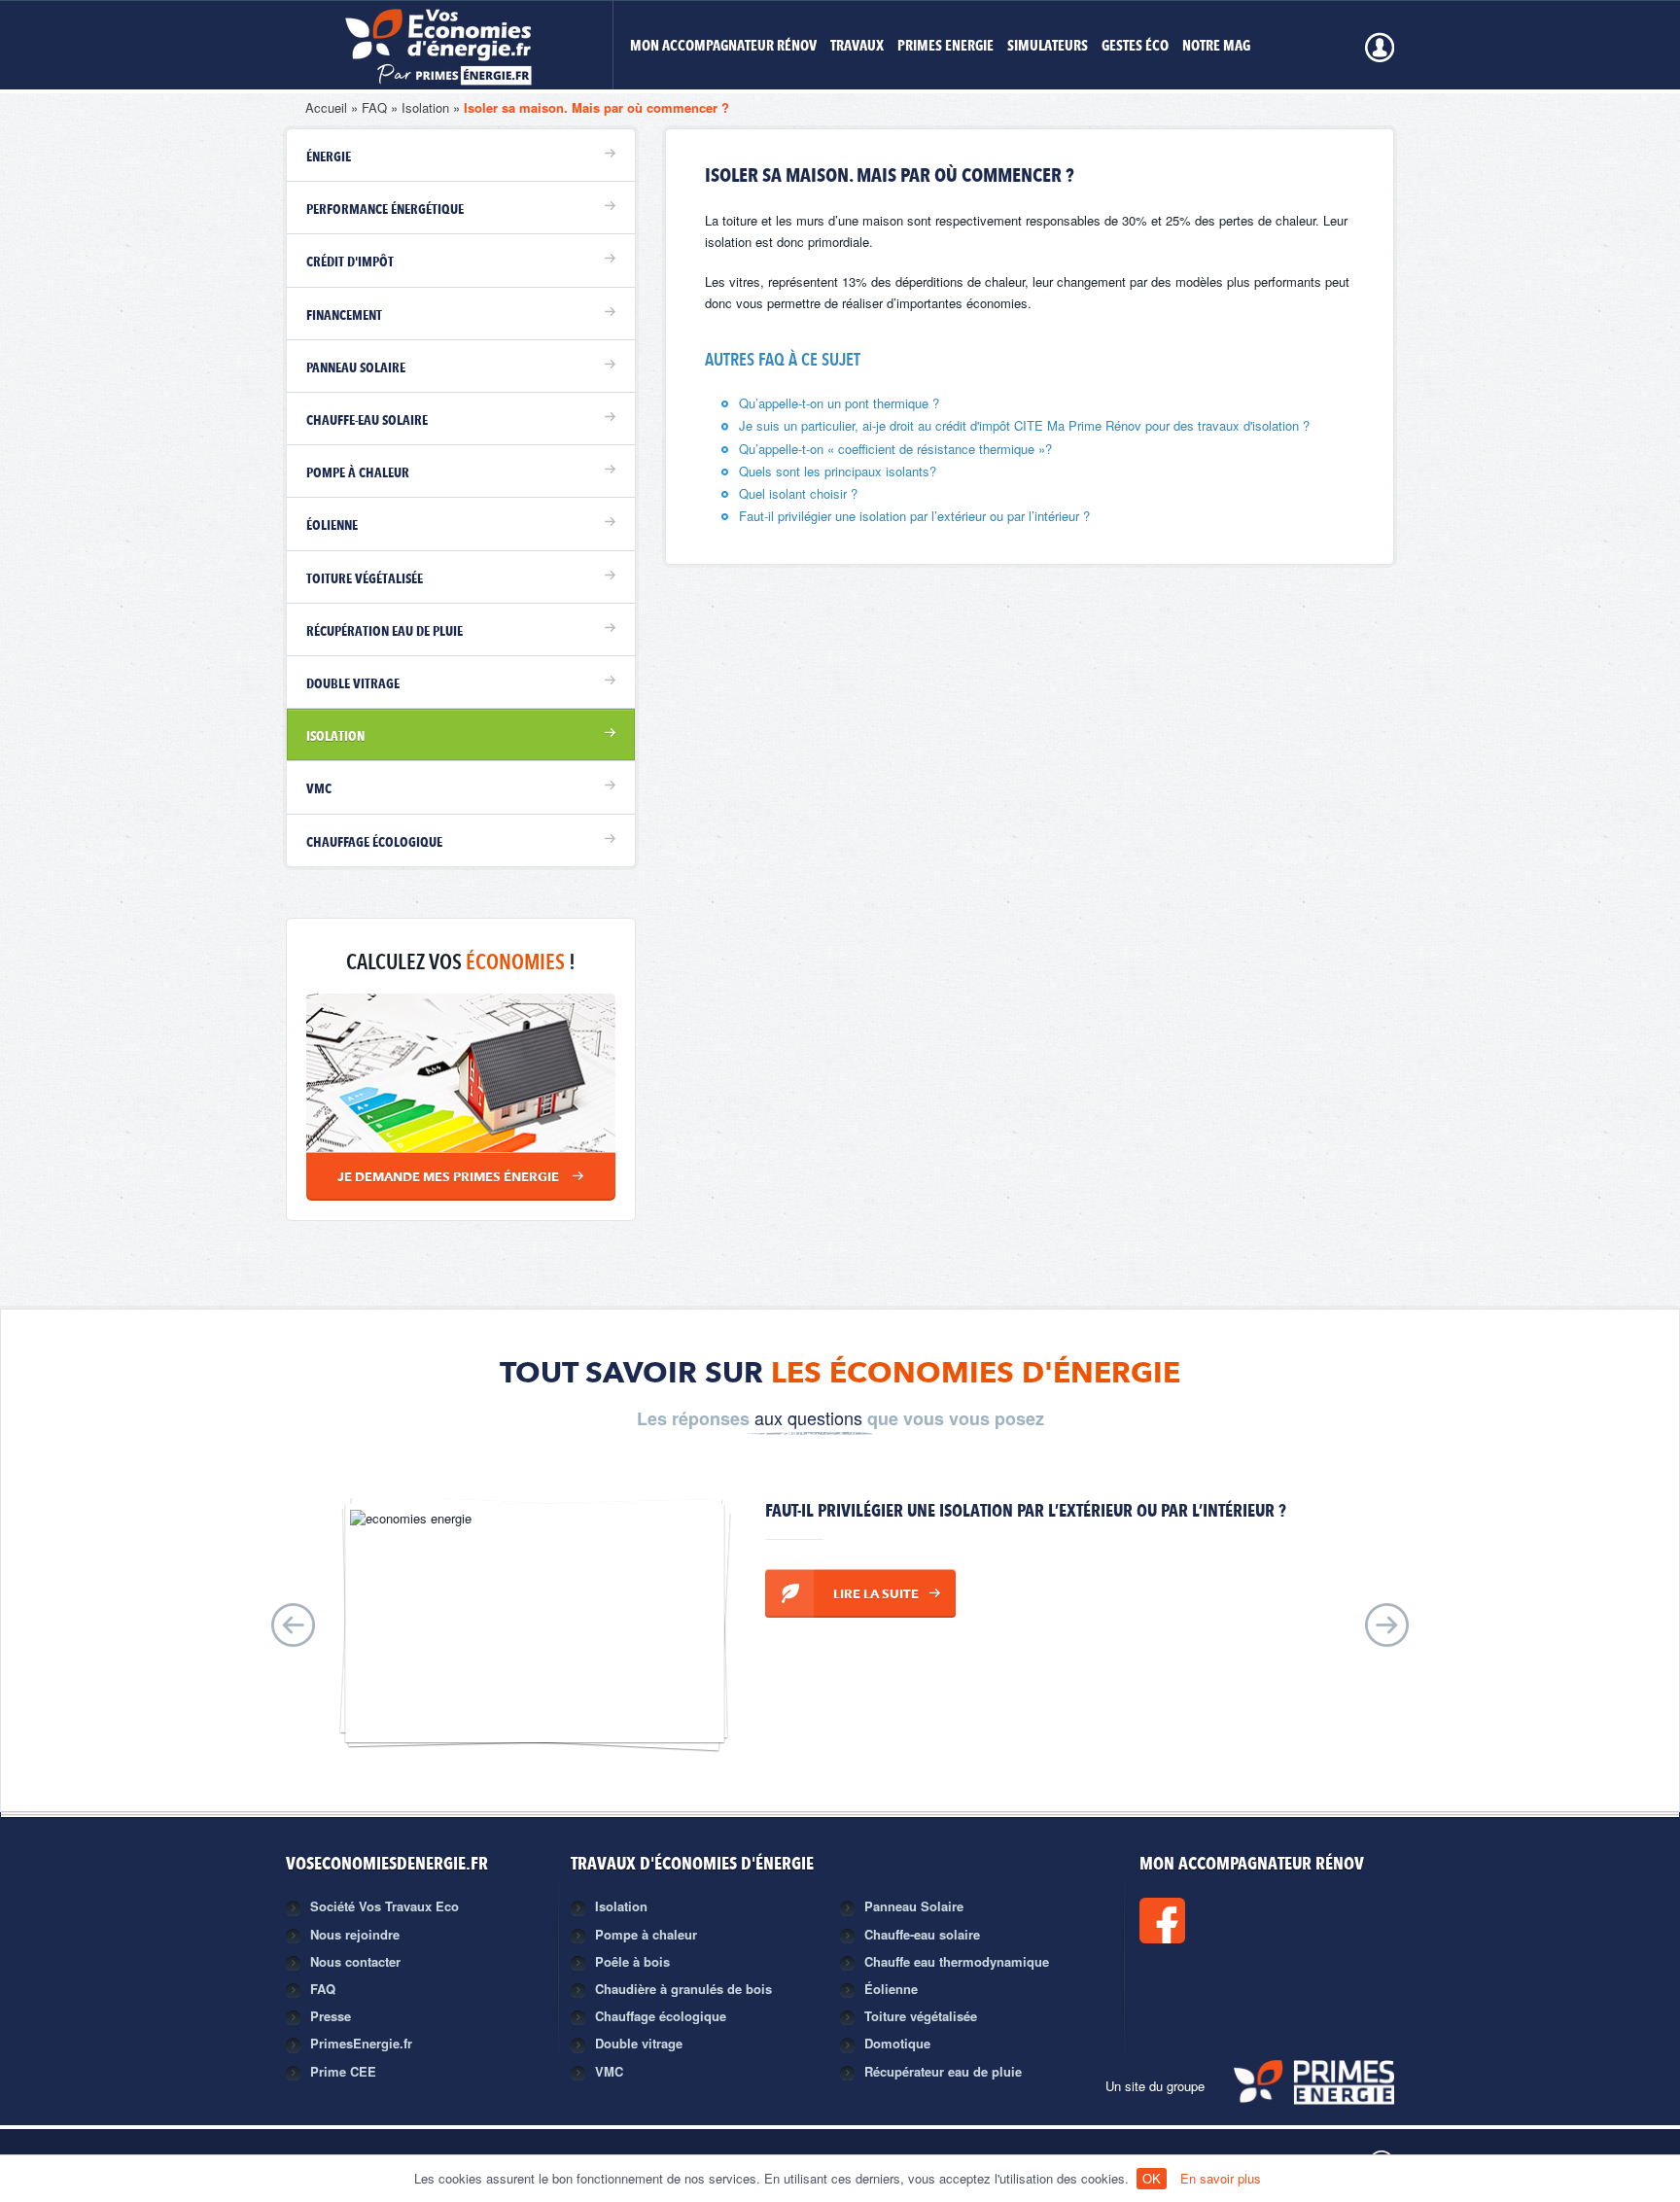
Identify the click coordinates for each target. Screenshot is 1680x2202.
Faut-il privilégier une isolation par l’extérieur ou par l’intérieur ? (914, 516)
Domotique (897, 2043)
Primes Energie (945, 47)
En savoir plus (1221, 2178)
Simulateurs (1048, 47)
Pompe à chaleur (358, 473)
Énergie (329, 157)
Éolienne (332, 526)
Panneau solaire (356, 368)
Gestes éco (1135, 47)
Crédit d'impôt (350, 262)
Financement (344, 316)
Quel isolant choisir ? (798, 493)
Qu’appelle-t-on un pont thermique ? (839, 403)
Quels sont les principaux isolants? (838, 471)
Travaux (857, 47)
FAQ (374, 107)
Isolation (425, 107)
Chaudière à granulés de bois (683, 1989)
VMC (319, 789)
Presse (331, 2016)
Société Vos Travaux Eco (385, 1906)
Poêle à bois (632, 1961)
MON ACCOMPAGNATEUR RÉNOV (723, 47)
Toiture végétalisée (365, 579)
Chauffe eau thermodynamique (957, 1961)
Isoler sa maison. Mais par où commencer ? (596, 107)
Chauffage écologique (374, 843)
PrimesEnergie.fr (361, 2043)
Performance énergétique (385, 210)
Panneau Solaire (914, 1906)
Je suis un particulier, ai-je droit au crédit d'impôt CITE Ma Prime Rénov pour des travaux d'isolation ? (1024, 425)
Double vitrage (353, 684)
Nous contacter (355, 1961)
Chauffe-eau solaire (367, 421)
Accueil (326, 107)
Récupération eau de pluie (385, 632)
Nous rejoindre (355, 1934)
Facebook (1228, 1921)
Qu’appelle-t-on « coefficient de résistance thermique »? (895, 449)
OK (1152, 2178)
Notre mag (1216, 47)
